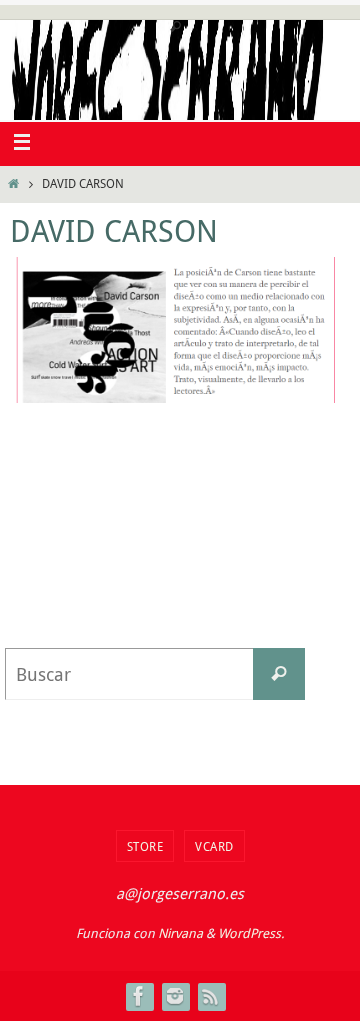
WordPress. (251, 933)
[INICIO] (13, 183)
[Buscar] (279, 674)
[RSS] (211, 996)
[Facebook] (139, 996)
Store (145, 846)
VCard (214, 846)
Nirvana (180, 933)
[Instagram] (175, 996)
